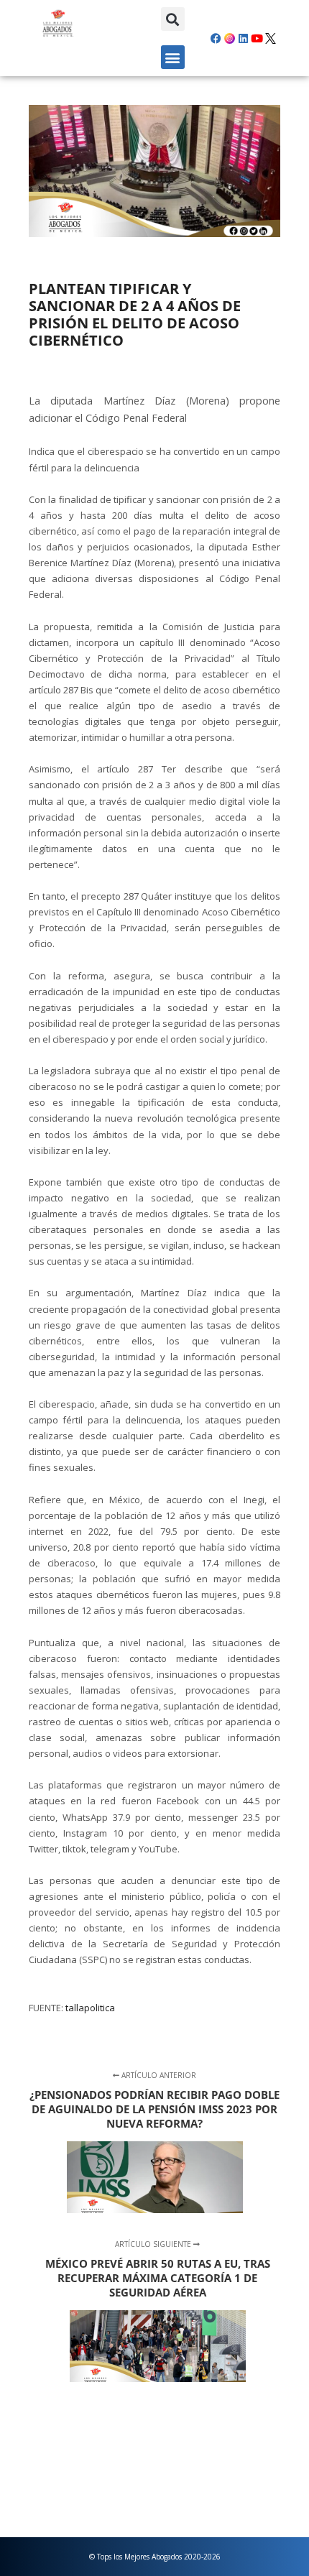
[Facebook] (216, 38)
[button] (173, 19)
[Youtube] (257, 38)
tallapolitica (90, 2008)
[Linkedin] (244, 38)
